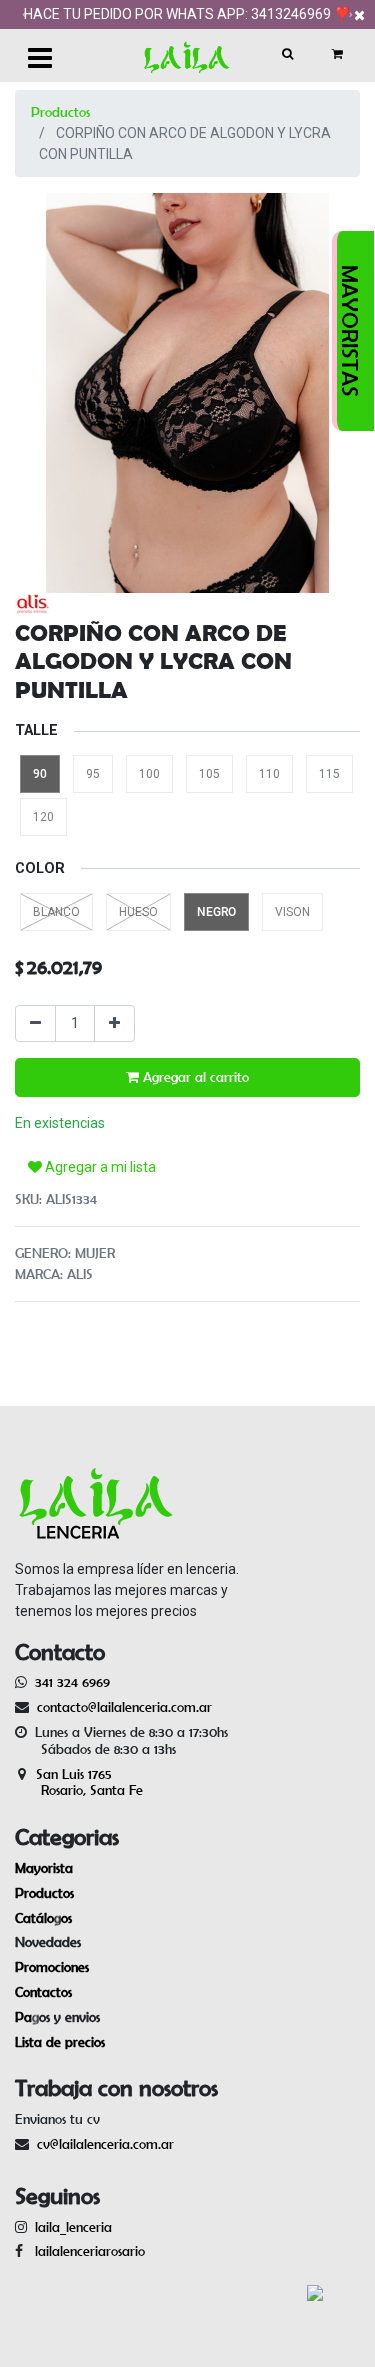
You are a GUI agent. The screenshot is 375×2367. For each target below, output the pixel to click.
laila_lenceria (73, 2227)
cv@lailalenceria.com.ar (105, 2144)
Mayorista (44, 1868)
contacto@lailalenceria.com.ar (121, 1707)
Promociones (52, 1967)
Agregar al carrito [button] (194, 1077)
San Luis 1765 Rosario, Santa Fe (79, 1782)
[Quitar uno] (35, 1023)
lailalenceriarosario (86, 2251)
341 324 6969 (72, 1682)
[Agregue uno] (114, 1023)
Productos (60, 112)
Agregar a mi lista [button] (99, 1167)
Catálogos (43, 1918)
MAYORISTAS (350, 331)
